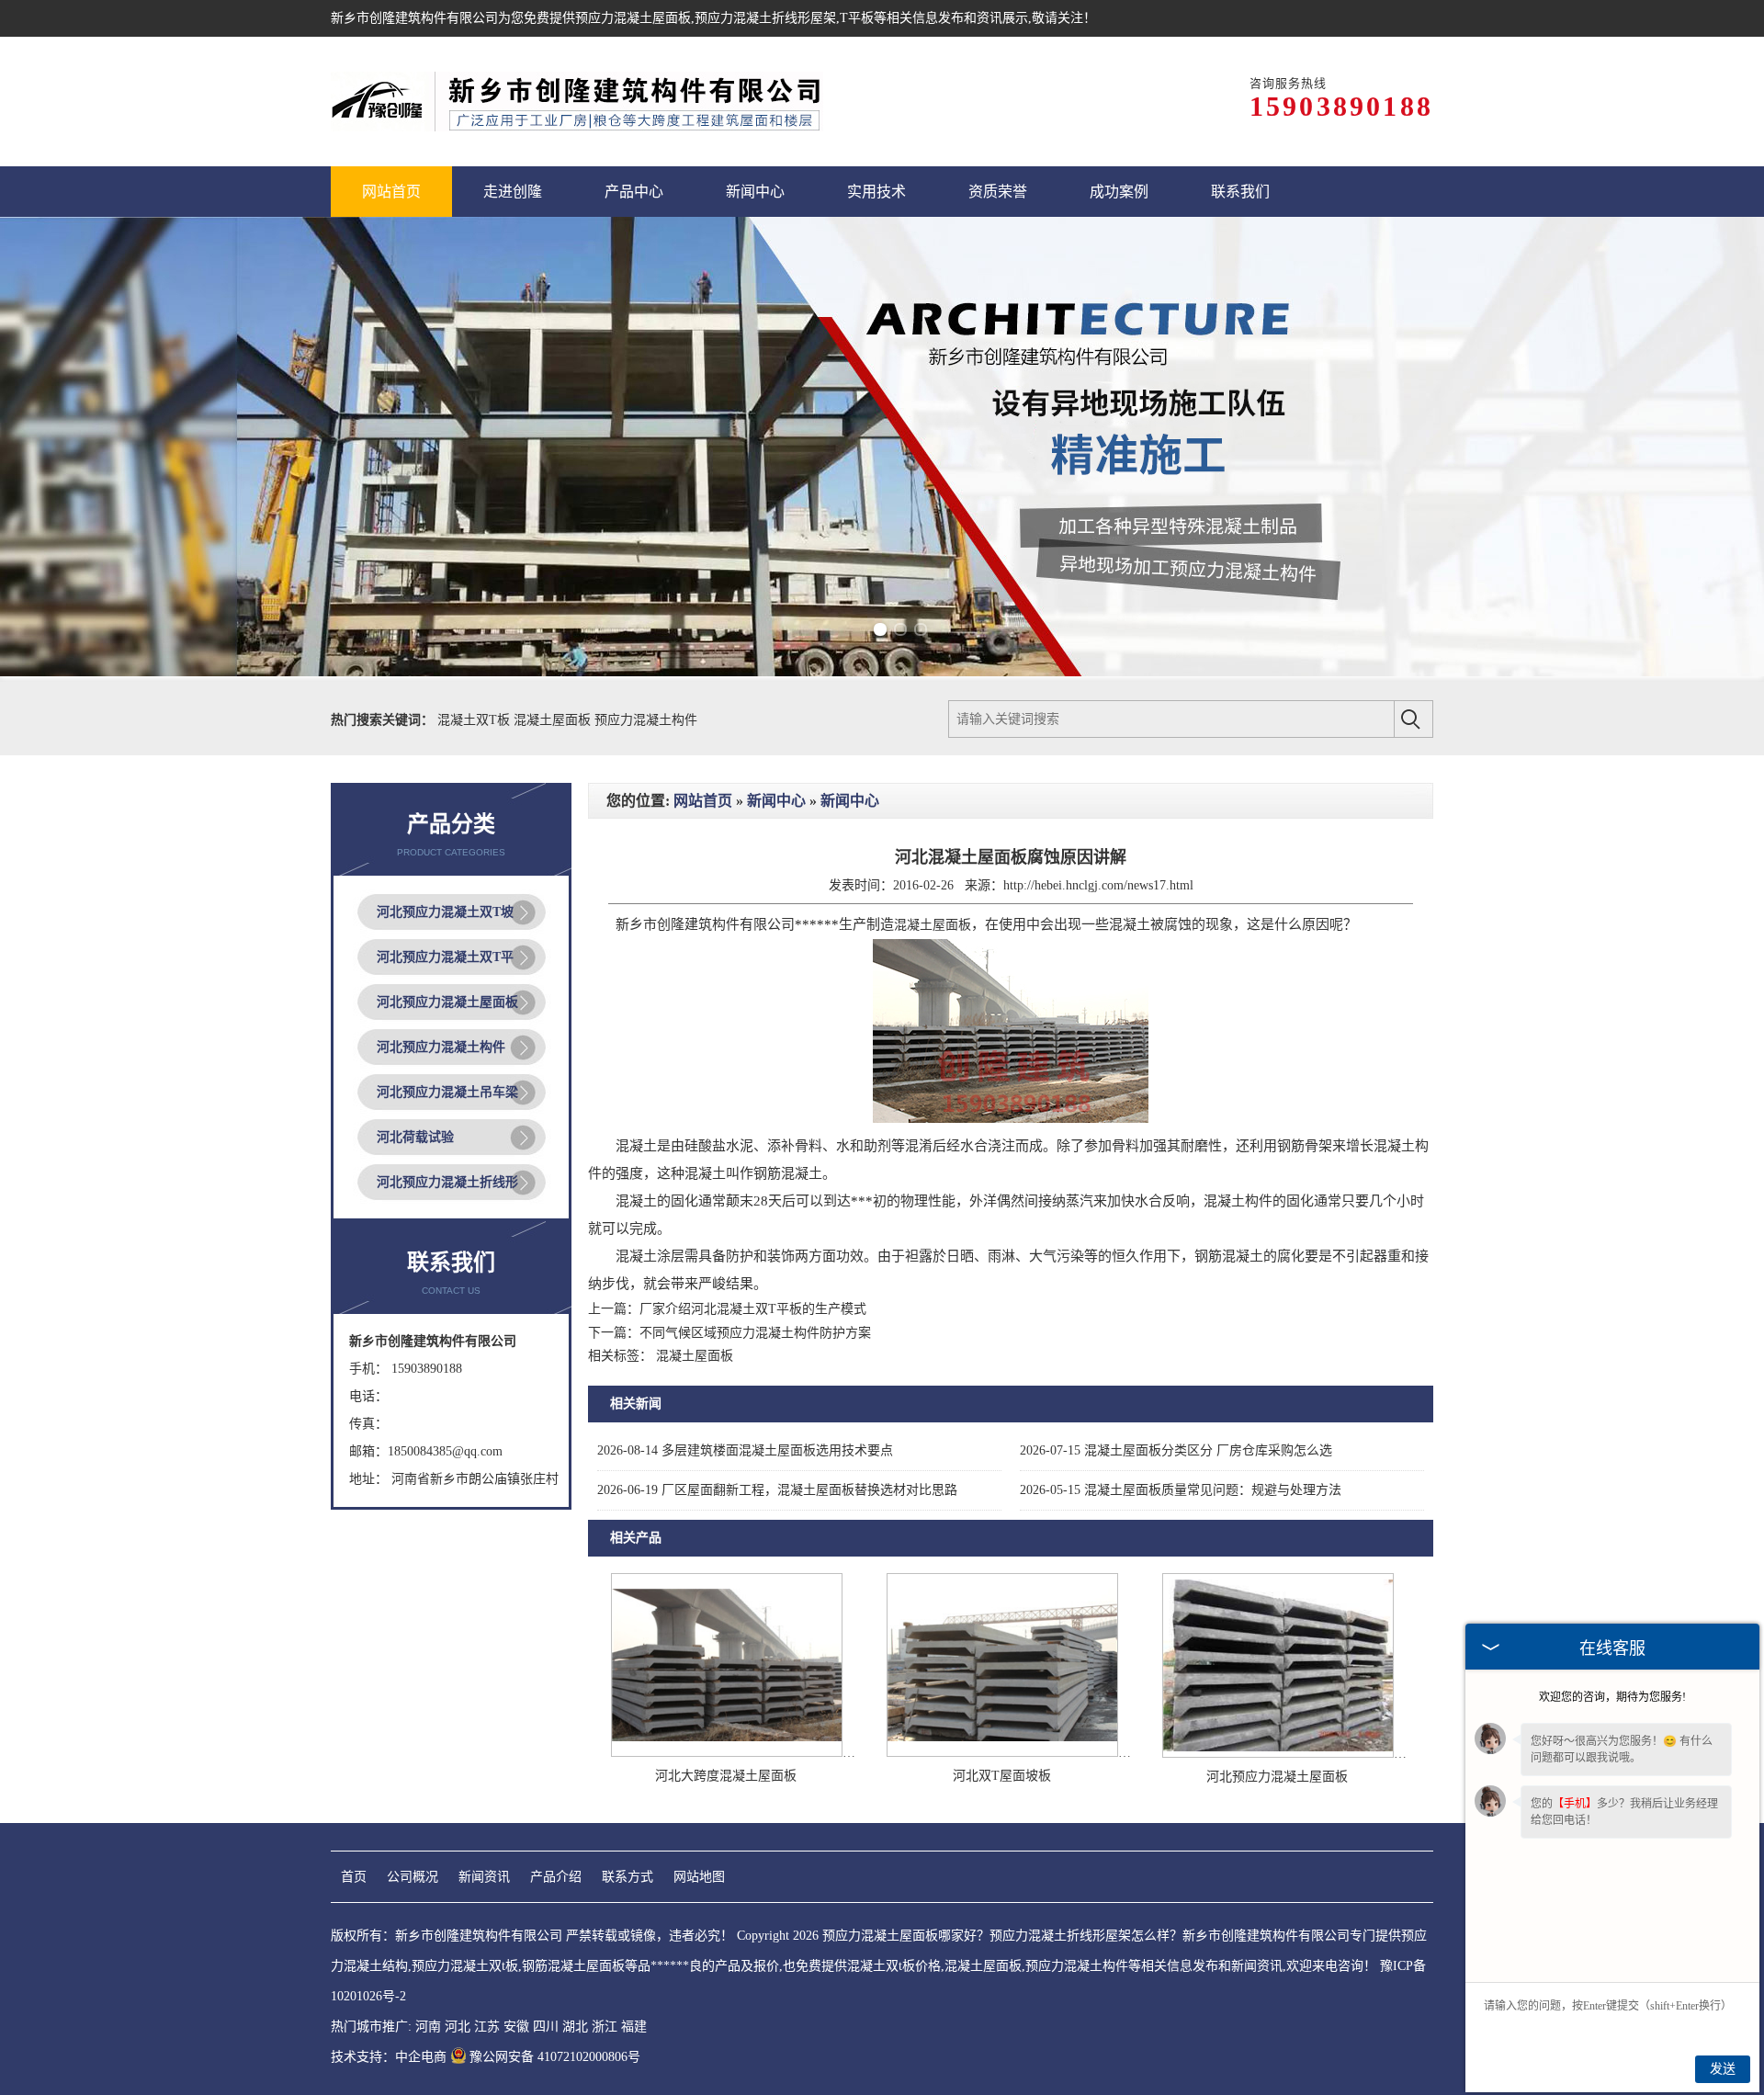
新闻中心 (776, 801)
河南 (428, 2027)
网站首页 (703, 801)
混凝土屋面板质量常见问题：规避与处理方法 (1181, 1490)
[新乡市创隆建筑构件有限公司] (577, 102)
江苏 (487, 2027)
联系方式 (628, 1877)
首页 (354, 1877)
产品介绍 (556, 1877)
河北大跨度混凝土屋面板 (726, 1776)
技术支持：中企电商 (389, 2057)
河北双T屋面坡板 (1002, 1776)
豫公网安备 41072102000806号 (555, 2057)
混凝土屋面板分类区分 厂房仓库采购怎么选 (1176, 1450)
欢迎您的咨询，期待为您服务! (1612, 1697)
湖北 (575, 2027)
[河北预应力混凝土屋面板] (1278, 1754)
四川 (546, 2027)
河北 (458, 2027)
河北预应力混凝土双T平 (445, 957)
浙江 (605, 2027)
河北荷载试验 (415, 1137)
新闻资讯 (484, 1877)
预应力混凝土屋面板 (633, 18)
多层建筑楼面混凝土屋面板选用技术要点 (745, 1450)
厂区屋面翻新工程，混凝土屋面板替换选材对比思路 (777, 1490)
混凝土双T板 (475, 720)
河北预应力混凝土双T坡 (445, 912)
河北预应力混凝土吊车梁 (447, 1092)
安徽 (516, 2027)
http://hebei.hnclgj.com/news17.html (1098, 885)
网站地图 (699, 1877)
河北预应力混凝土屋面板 (447, 1002)
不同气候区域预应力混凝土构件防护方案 (755, 1333)
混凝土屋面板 (554, 720)
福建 (634, 2027)
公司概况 (413, 1877)
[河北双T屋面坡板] (1002, 1753)
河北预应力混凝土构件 (441, 1047)
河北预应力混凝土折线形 (447, 1182)
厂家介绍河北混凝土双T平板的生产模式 (753, 1309)
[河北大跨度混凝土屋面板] (727, 1753)
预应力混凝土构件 (646, 720)
